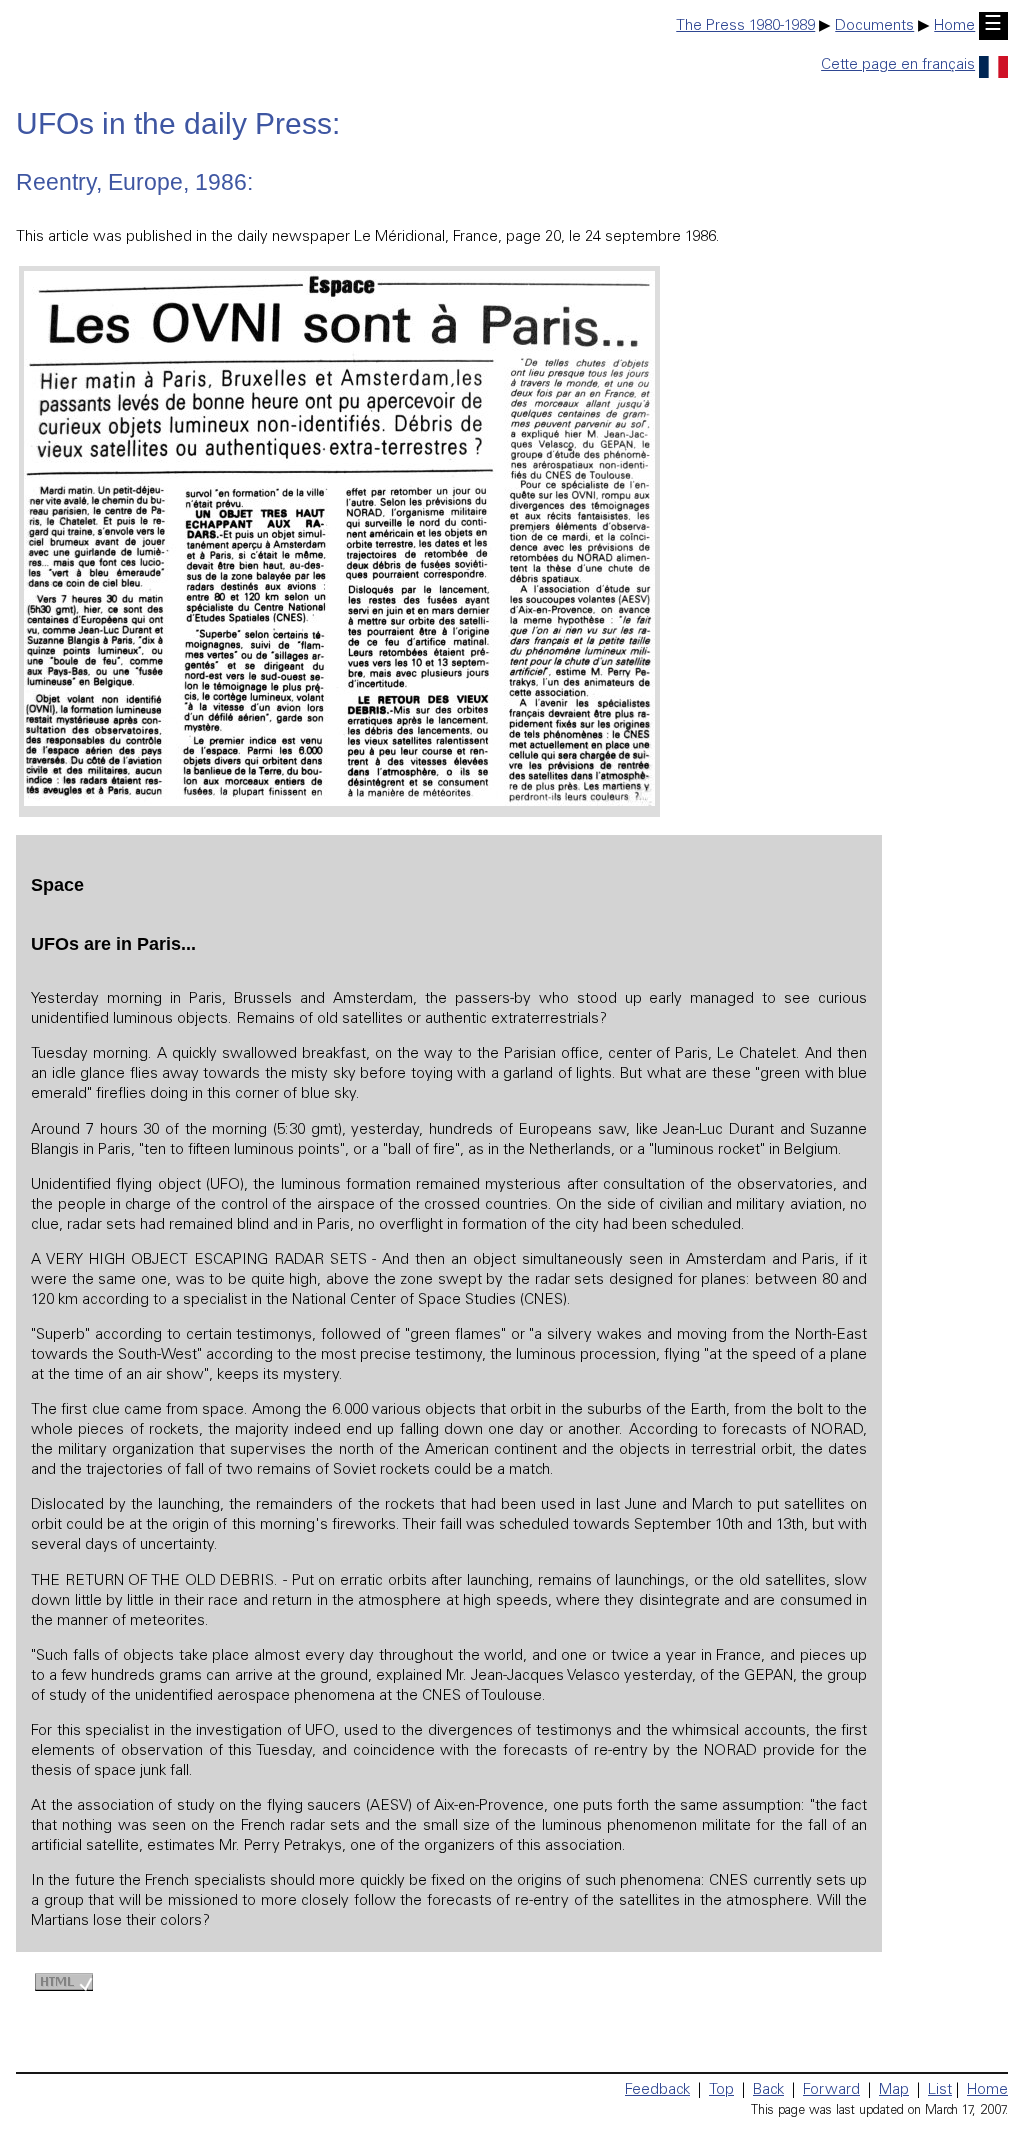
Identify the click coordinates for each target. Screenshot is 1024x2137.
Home (954, 26)
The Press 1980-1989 (745, 26)
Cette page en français (898, 65)
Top (721, 2090)
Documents (874, 26)
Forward (831, 2090)
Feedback (657, 2090)
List (940, 2090)
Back (768, 2090)
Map (894, 2090)
